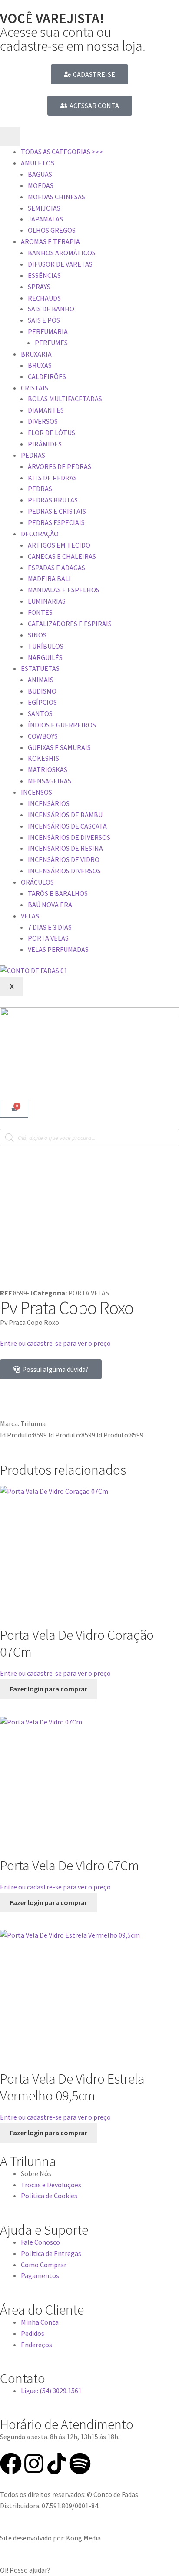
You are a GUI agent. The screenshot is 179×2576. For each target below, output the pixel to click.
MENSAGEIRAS (50, 781)
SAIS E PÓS (44, 320)
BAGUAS (40, 174)
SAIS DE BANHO (51, 309)
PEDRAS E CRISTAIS (57, 511)
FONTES (40, 612)
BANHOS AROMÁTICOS (62, 253)
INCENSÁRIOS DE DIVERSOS (69, 837)
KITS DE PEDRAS (52, 478)
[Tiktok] (57, 2464)
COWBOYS (43, 736)
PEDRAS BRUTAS (53, 500)
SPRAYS (39, 287)
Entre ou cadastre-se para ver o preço (55, 1343)
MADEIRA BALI (49, 578)
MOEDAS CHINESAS (56, 197)
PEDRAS (33, 455)
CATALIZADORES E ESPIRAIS (70, 624)
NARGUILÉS (45, 657)
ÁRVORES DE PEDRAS (60, 466)
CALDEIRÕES (47, 376)
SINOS (37, 635)
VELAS (30, 916)
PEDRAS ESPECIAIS (56, 522)
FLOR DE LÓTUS (51, 433)
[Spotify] (80, 2464)
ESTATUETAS (40, 668)
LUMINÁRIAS (47, 601)
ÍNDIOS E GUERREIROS (62, 725)
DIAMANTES (46, 410)
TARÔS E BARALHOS (58, 893)
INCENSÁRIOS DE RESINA (65, 848)
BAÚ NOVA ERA (50, 905)
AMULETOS (38, 163)
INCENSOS (36, 792)
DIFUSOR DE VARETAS (60, 264)
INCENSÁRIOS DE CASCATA (67, 826)
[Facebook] (11, 2464)
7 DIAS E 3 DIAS (50, 927)
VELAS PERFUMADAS (58, 949)
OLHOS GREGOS (52, 230)
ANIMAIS (41, 680)
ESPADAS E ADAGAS (56, 568)
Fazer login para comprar (49, 1689)
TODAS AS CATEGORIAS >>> (62, 152)
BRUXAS (40, 365)
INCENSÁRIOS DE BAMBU (65, 815)
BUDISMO (42, 691)
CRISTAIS (35, 388)
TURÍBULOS (46, 646)
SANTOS (40, 713)
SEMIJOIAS (44, 208)
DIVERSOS (43, 421)
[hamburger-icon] (10, 137)
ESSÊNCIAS (44, 275)
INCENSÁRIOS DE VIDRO (64, 859)
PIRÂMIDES (45, 444)
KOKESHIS (43, 758)
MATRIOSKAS (48, 769)
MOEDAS (41, 185)
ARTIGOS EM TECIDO (59, 545)
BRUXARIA (36, 354)
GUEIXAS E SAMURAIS (59, 747)
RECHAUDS (44, 298)
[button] (89, 2570)
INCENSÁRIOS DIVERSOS (64, 871)
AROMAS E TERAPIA (50, 241)
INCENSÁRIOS (49, 803)
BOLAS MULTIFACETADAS (65, 399)
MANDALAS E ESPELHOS (64, 590)
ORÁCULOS (37, 882)
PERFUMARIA (48, 331)
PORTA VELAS (48, 938)
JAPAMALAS (45, 219)
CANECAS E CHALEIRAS (62, 556)
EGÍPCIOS (42, 702)
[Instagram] (34, 2464)
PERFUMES (51, 343)
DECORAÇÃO (40, 534)
